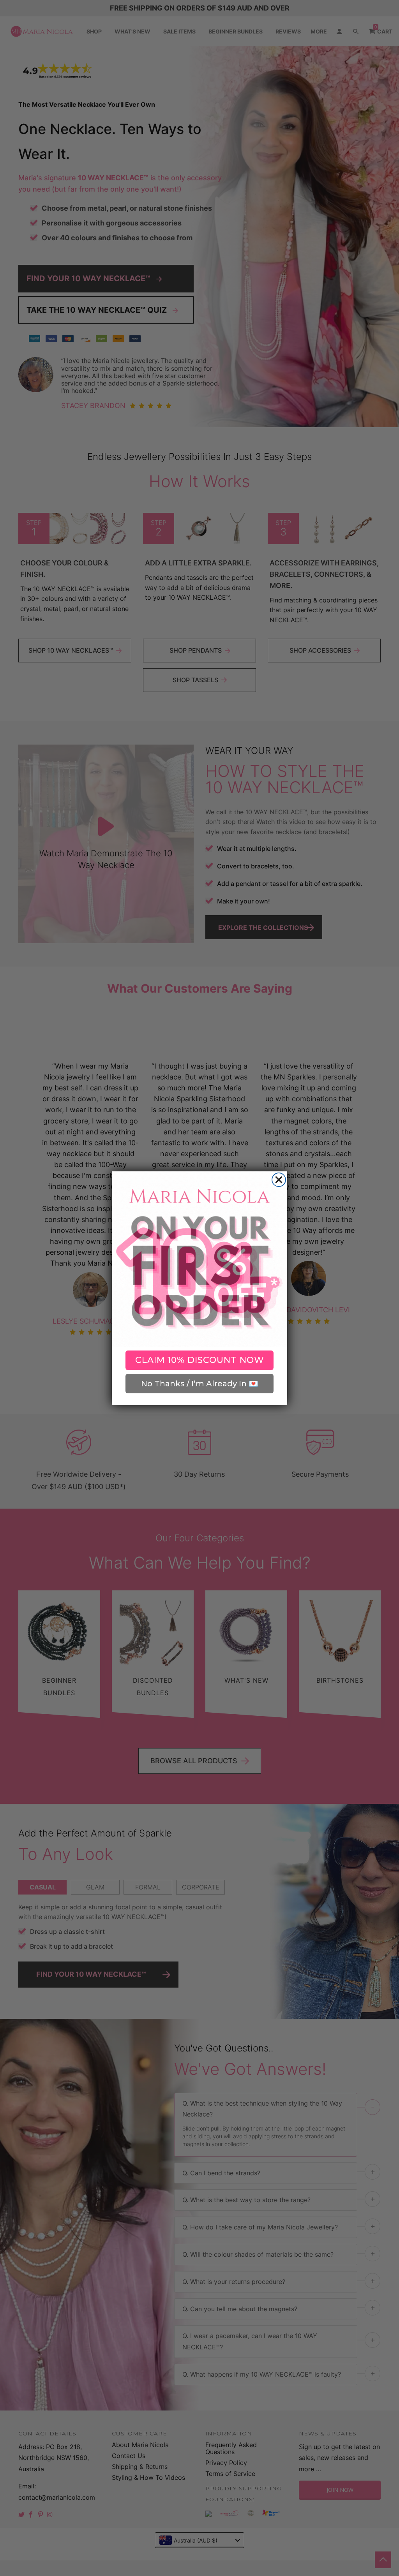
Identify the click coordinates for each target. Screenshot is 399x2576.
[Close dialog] (279, 1180)
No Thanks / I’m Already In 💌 (200, 1384)
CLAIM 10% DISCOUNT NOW (200, 1360)
